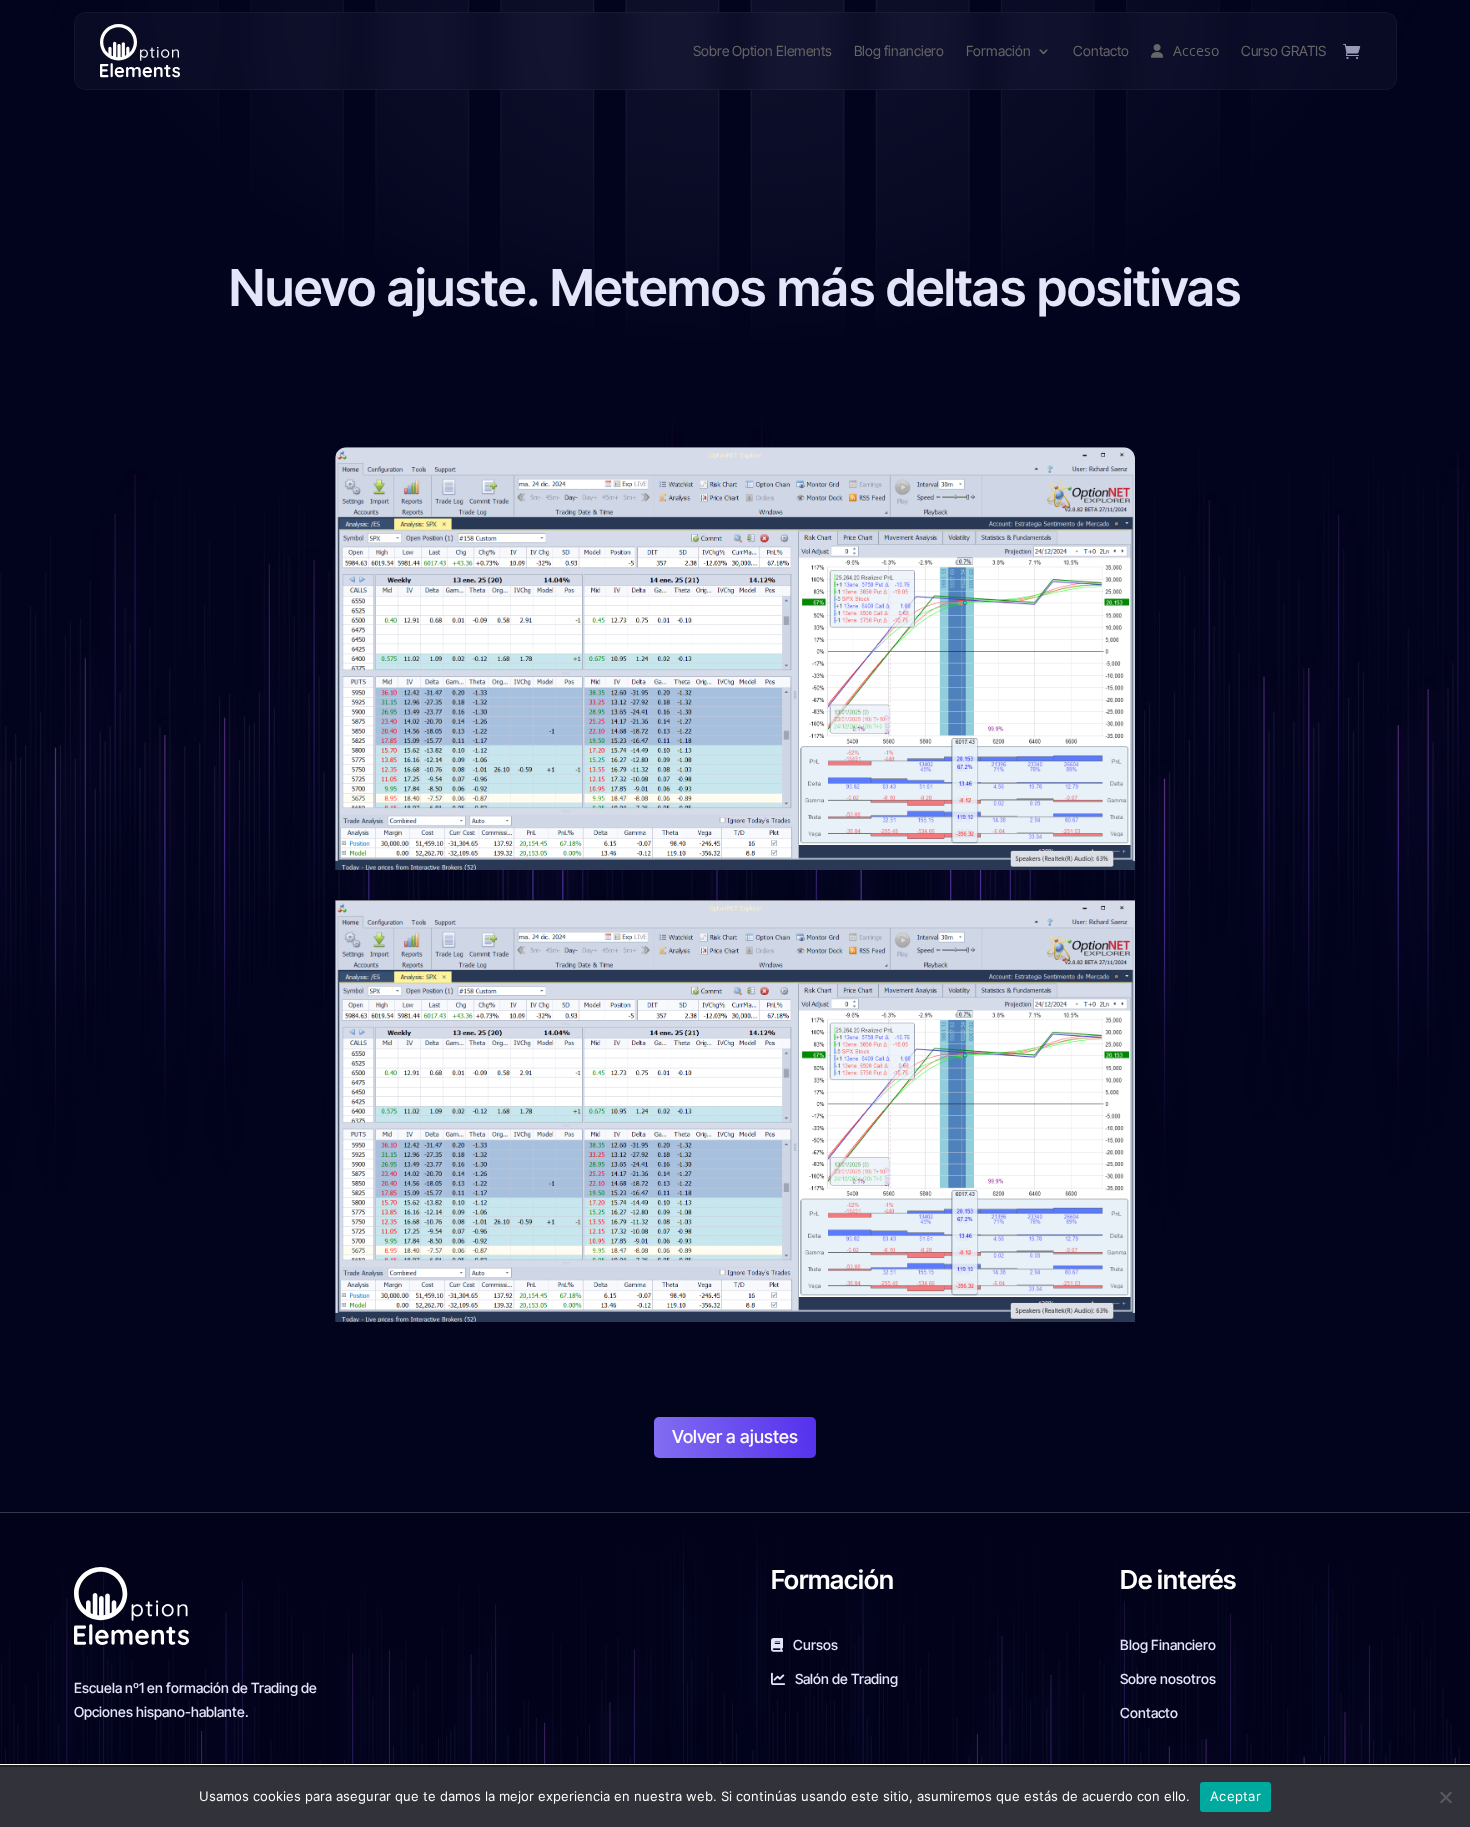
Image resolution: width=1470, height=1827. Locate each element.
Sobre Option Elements (762, 50)
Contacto (1101, 50)
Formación (998, 50)
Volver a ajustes (735, 1436)
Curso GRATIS (1283, 50)
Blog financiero (899, 50)
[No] (1445, 1797)
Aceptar (1235, 1796)
